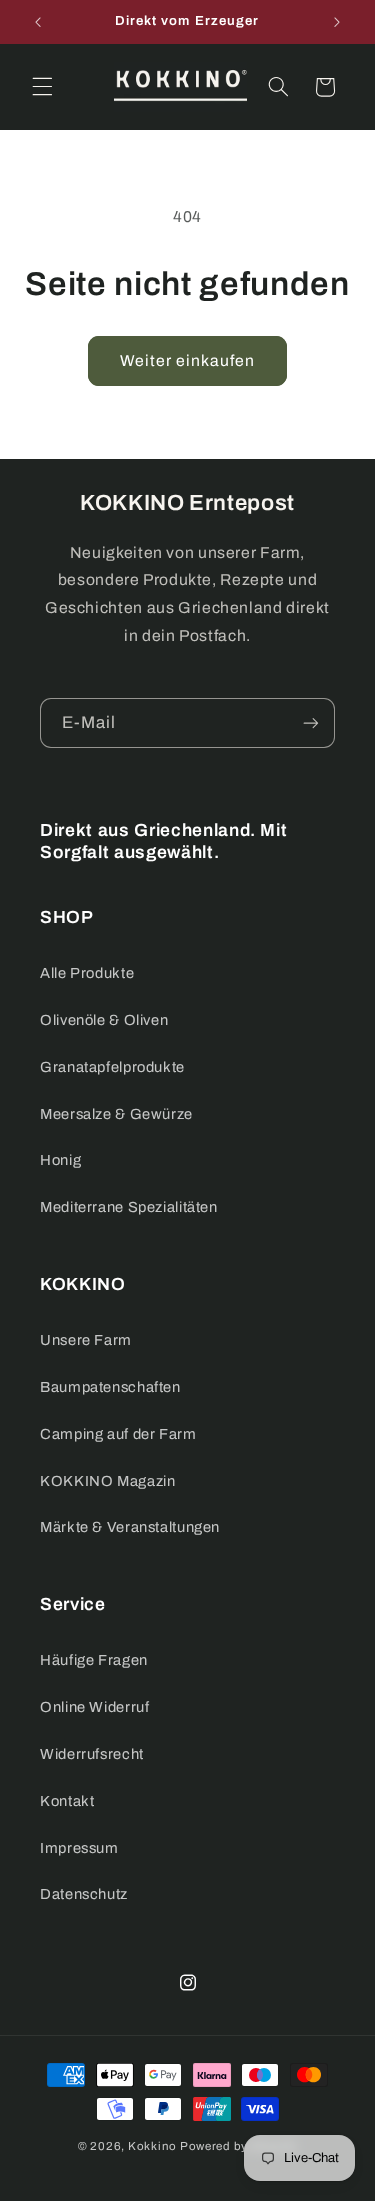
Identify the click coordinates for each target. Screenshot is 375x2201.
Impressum (79, 1848)
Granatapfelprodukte (112, 1067)
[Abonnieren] (311, 722)
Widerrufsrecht (92, 1754)
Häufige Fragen (94, 1660)
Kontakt (67, 1801)
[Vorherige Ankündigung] (38, 22)
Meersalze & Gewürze (116, 1114)
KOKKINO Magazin (107, 1481)
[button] (42, 87)
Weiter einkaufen (188, 360)
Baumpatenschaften (110, 1387)
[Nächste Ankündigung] (337, 22)
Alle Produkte (87, 973)
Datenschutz (84, 1894)
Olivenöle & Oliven (104, 1020)
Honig (60, 1160)
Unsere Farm (86, 1340)
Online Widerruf (94, 1707)
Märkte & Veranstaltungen (130, 1527)
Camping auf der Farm (118, 1434)
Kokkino (152, 2146)
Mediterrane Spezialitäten (129, 1207)
